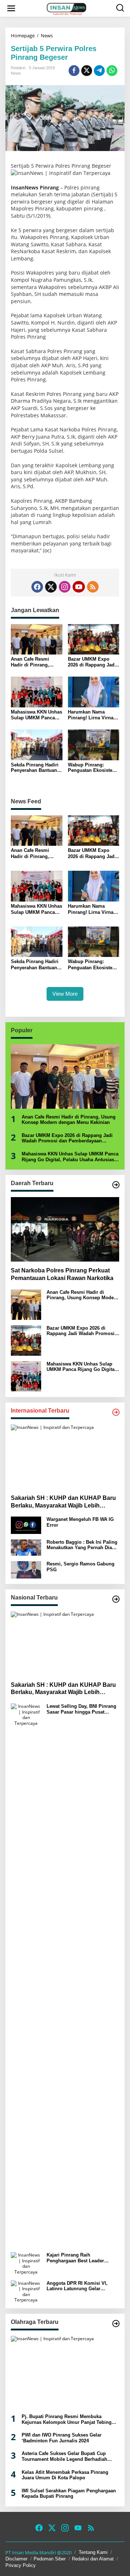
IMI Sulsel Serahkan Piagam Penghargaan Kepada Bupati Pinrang (69, 2494)
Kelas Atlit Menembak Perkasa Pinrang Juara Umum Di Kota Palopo (65, 2475)
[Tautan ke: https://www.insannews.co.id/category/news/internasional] (116, 1412)
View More (65, 994)
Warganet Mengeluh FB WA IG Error (80, 1522)
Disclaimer (16, 2559)
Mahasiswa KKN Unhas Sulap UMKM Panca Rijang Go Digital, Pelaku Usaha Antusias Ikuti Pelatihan (36, 715)
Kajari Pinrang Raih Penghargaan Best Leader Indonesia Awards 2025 (75, 2258)
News (16, 73)
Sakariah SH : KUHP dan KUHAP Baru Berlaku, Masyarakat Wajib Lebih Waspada (63, 1502)
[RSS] (93, 587)
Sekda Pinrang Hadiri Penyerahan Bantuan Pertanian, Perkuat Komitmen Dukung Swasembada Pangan (35, 768)
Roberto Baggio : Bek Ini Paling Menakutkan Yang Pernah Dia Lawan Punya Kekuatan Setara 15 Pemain (82, 1545)
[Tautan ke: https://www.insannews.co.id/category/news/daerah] (116, 1185)
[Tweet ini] (87, 71)
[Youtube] (79, 587)
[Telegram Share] (99, 71)
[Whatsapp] (112, 71)
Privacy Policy (21, 2565)
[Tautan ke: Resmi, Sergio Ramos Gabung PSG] (26, 1569)
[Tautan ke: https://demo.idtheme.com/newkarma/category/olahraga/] (116, 2324)
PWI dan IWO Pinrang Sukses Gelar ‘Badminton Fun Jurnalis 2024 (62, 2438)
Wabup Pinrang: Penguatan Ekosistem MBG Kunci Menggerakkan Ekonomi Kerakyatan (92, 768)
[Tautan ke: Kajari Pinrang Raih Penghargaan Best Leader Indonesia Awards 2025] (26, 2263)
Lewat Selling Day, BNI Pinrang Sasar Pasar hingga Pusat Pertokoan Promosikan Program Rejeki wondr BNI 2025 (83, 1709)
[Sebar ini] (74, 71)
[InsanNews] (66, 8)
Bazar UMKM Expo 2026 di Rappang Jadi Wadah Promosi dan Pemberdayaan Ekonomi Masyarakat (92, 662)
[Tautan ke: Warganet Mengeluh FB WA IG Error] (26, 1525)
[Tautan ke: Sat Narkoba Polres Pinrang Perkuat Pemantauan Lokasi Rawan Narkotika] (65, 1229)
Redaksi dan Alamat (93, 2559)
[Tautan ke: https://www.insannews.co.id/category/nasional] (116, 1599)
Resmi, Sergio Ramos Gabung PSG (81, 1567)
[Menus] (11, 8)
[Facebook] (37, 587)
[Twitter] (51, 587)
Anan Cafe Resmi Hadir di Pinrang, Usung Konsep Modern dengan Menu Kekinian (36, 662)
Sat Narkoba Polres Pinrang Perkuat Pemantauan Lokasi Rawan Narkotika (62, 1274)
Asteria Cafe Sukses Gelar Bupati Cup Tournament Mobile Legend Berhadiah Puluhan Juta (64, 2456)
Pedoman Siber (50, 2559)
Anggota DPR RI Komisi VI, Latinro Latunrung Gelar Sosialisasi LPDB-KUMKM (77, 2286)
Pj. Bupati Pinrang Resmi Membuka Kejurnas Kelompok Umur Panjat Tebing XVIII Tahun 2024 (67, 2419)
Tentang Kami (93, 2552)
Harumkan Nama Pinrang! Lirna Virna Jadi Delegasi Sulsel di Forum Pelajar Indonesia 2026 (94, 715)
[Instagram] (65, 587)
